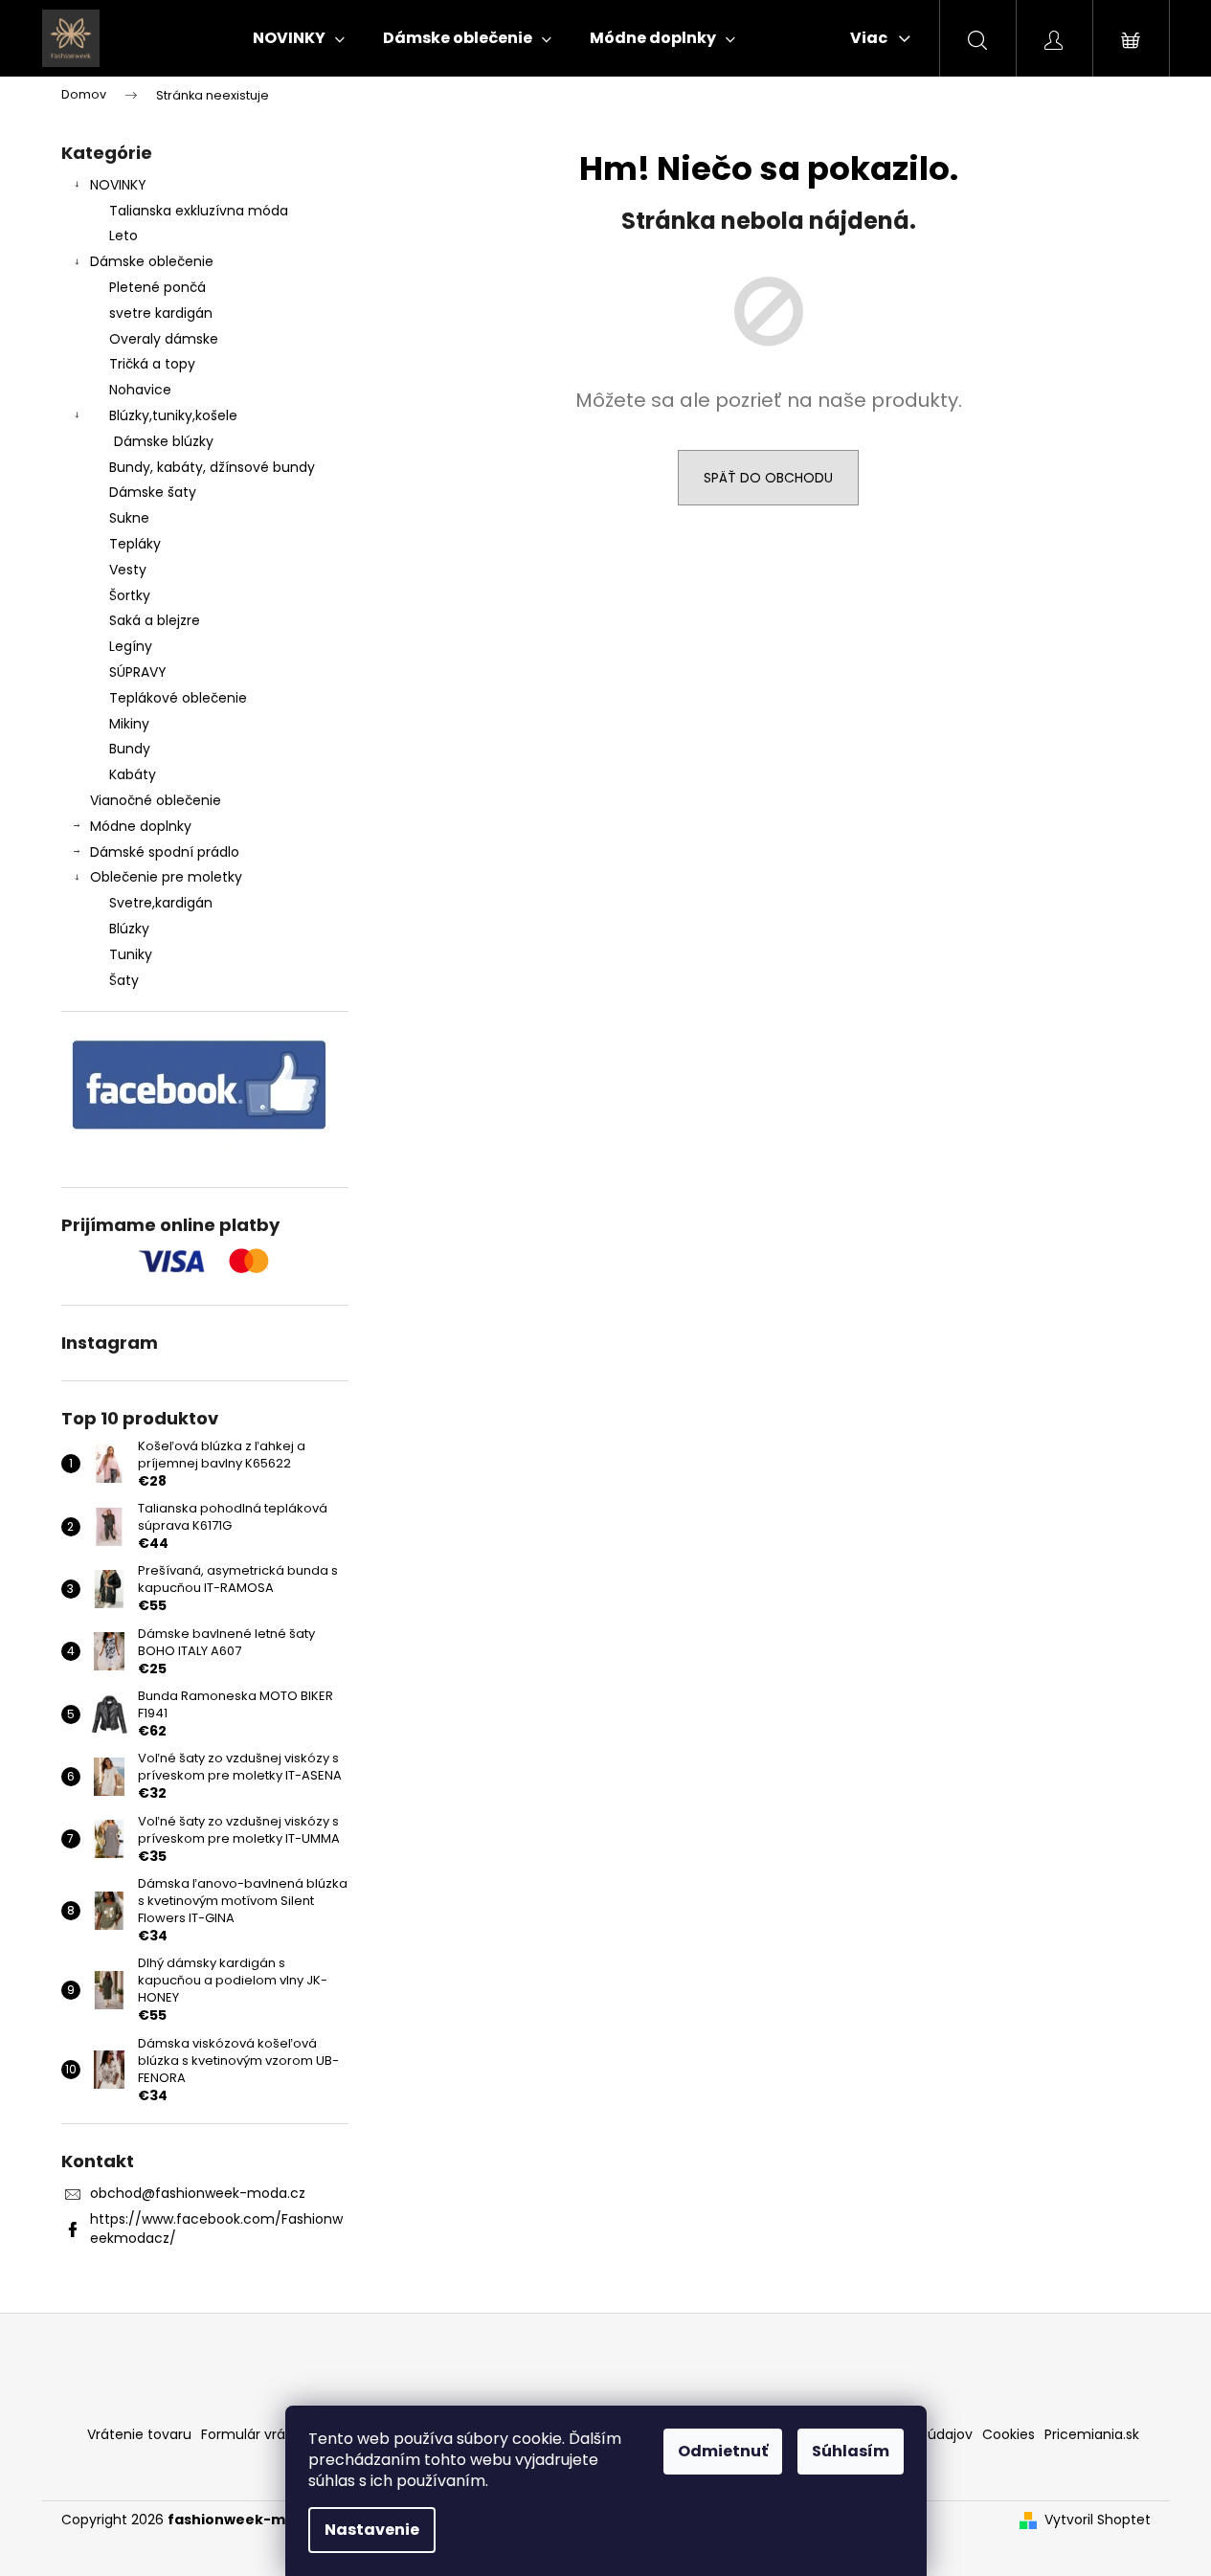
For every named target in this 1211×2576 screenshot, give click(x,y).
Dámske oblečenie (152, 261)
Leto (123, 235)
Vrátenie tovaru (139, 2434)
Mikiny (129, 724)
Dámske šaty (153, 492)
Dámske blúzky (164, 441)
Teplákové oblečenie (178, 698)
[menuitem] (299, 38)
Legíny (131, 646)
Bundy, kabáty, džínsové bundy (212, 467)
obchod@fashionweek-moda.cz (198, 2193)
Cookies (1009, 2434)
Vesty (128, 570)
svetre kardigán (161, 313)
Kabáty (133, 774)
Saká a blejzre (155, 620)
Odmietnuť (723, 2451)
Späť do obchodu (768, 478)
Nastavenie (372, 2530)
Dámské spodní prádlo (165, 852)
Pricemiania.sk (1092, 2434)
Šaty (124, 980)
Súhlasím (851, 2451)
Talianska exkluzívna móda (199, 211)
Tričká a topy (152, 364)
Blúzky (129, 929)
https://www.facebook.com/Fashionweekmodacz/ (216, 2228)
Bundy (130, 749)
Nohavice (140, 390)
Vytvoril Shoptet (1098, 2520)
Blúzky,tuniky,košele (173, 415)
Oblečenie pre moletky (166, 877)
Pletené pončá (157, 287)
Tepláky (135, 544)
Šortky (130, 595)
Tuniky (131, 954)
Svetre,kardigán (161, 903)
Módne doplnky (141, 826)
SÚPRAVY (138, 672)
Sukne (129, 518)
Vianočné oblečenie (156, 800)
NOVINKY (118, 185)
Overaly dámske (164, 339)
